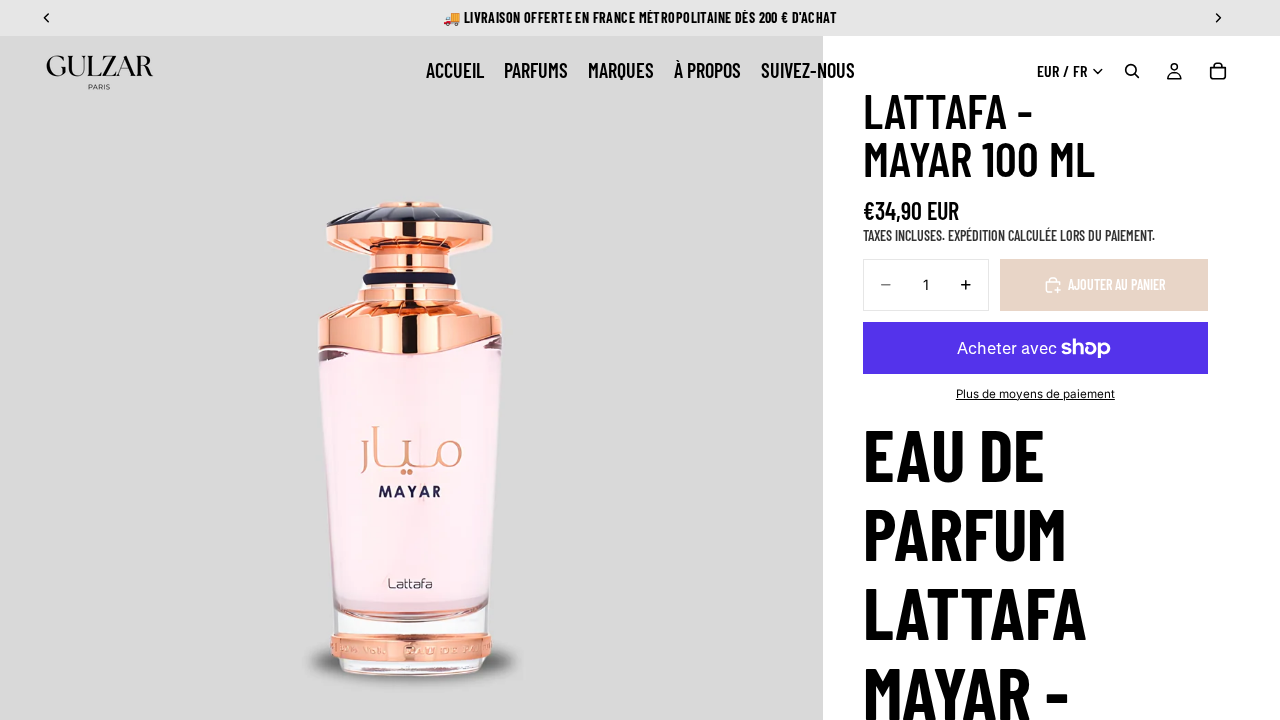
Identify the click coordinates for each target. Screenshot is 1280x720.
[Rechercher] (1132, 71)
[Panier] (1218, 71)
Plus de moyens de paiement (1035, 394)
